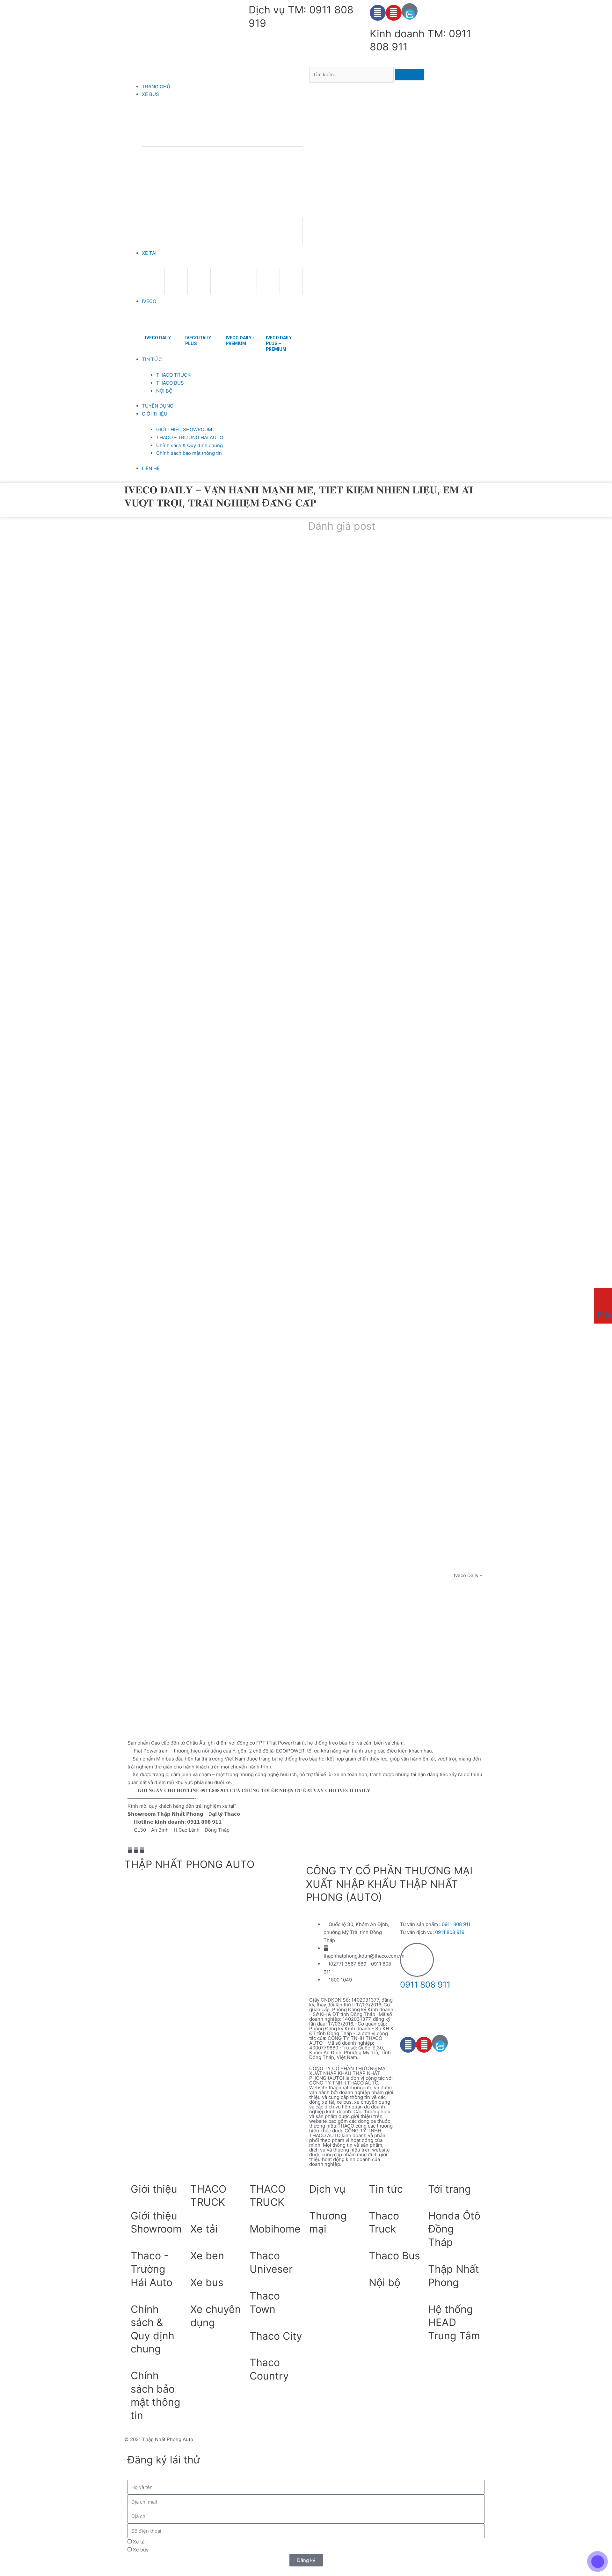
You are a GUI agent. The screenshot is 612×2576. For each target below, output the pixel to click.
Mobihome (275, 2229)
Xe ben (207, 2256)
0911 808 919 (450, 1932)
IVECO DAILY (158, 338)
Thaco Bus (394, 2256)
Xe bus (207, 2282)
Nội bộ (385, 2282)
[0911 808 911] (417, 1960)
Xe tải (204, 2229)
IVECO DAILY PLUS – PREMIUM (279, 343)
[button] (215, 75)
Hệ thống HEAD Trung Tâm (454, 2322)
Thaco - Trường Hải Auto (152, 2269)
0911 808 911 (456, 1924)
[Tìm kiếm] (410, 75)
